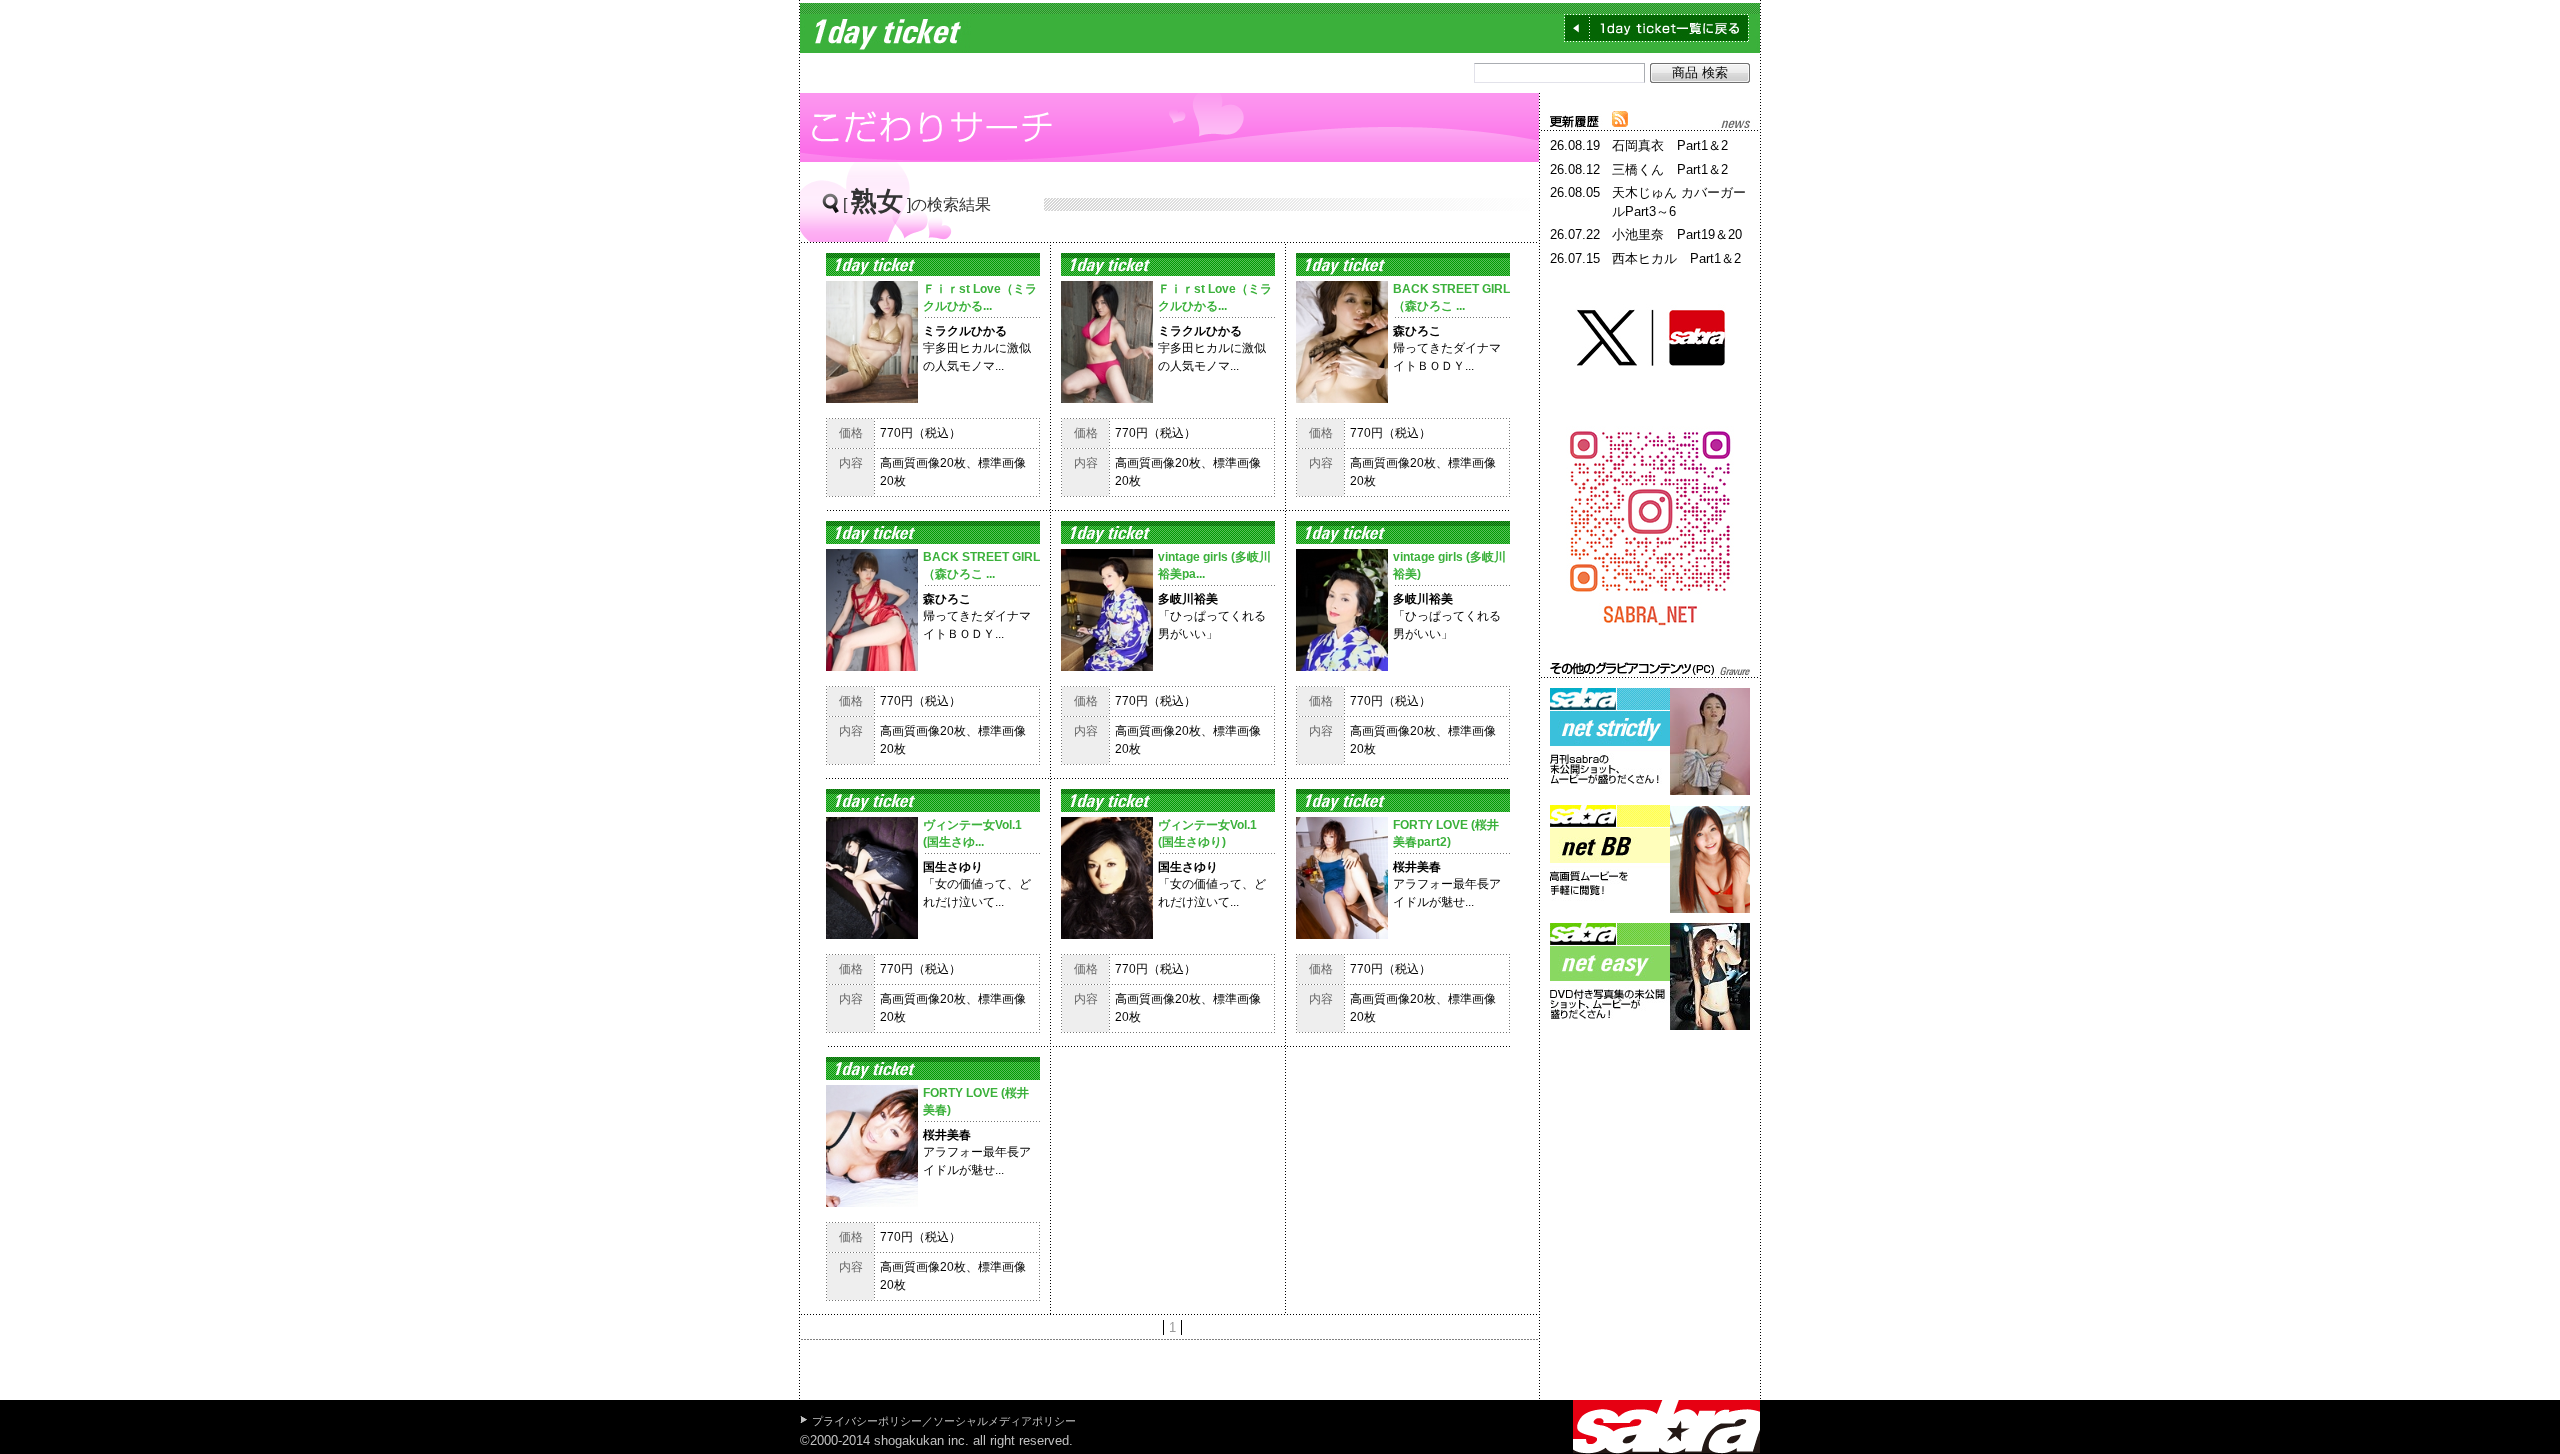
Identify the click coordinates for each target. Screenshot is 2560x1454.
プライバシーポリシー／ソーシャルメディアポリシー (944, 1421)
